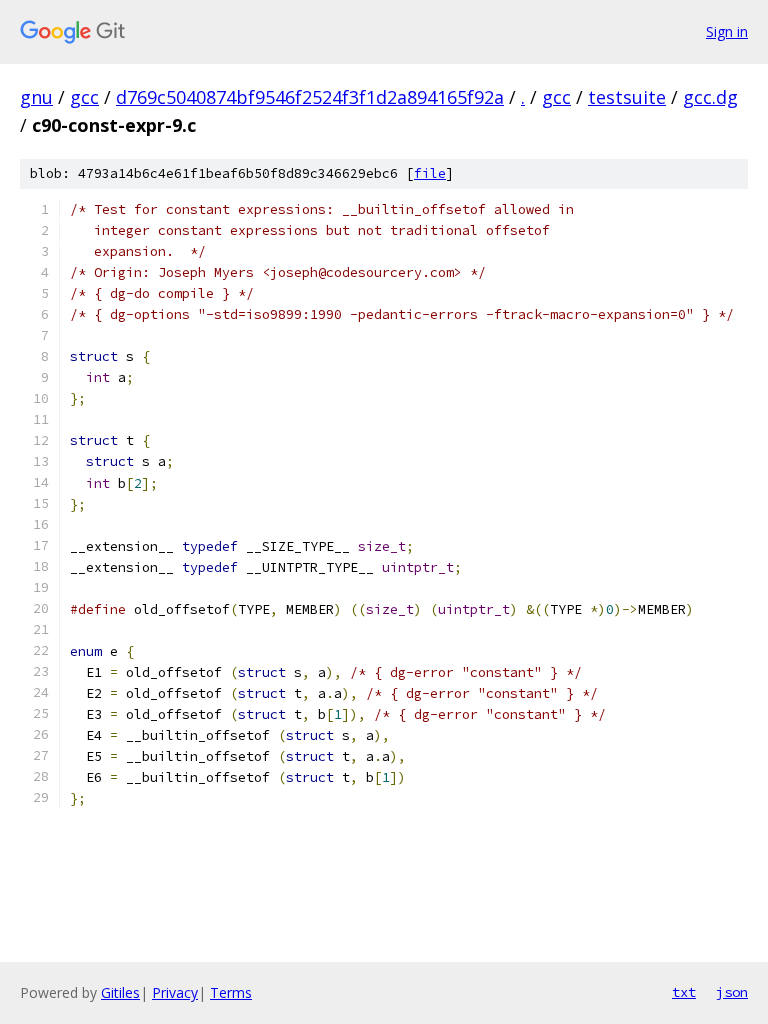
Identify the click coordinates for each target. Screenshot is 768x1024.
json (732, 992)
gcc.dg (710, 97)
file (430, 173)
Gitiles (120, 992)
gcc (84, 97)
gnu (36, 97)
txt (684, 992)
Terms (231, 992)
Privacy (175, 992)
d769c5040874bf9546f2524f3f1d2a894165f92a (310, 97)
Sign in (727, 31)
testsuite (627, 97)
